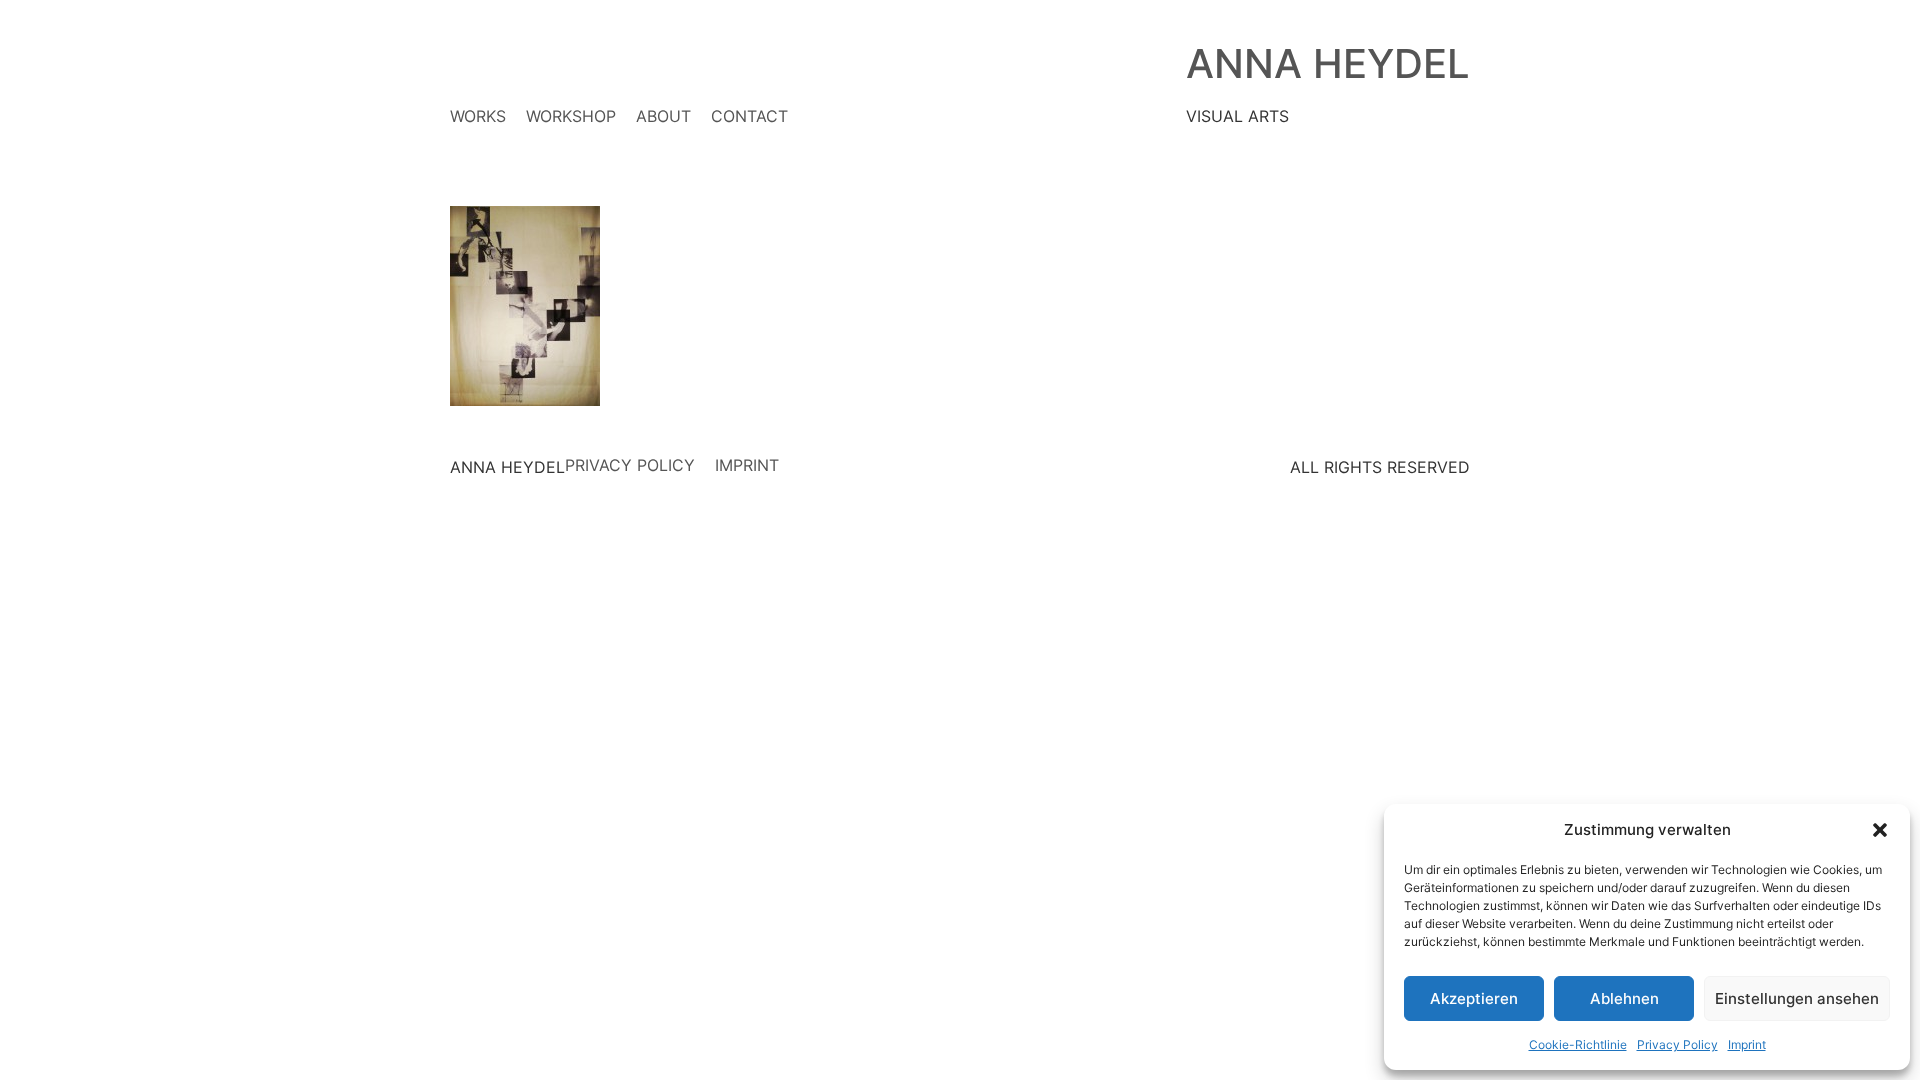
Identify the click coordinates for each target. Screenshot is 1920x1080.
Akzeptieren (1474, 998)
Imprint (1747, 1044)
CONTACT (749, 116)
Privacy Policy (1677, 1044)
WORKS (478, 116)
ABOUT (663, 116)
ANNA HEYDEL (1328, 63)
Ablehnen (1624, 998)
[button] (1880, 830)
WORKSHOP (571, 116)
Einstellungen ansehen (1797, 998)
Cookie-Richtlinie (1578, 1044)
